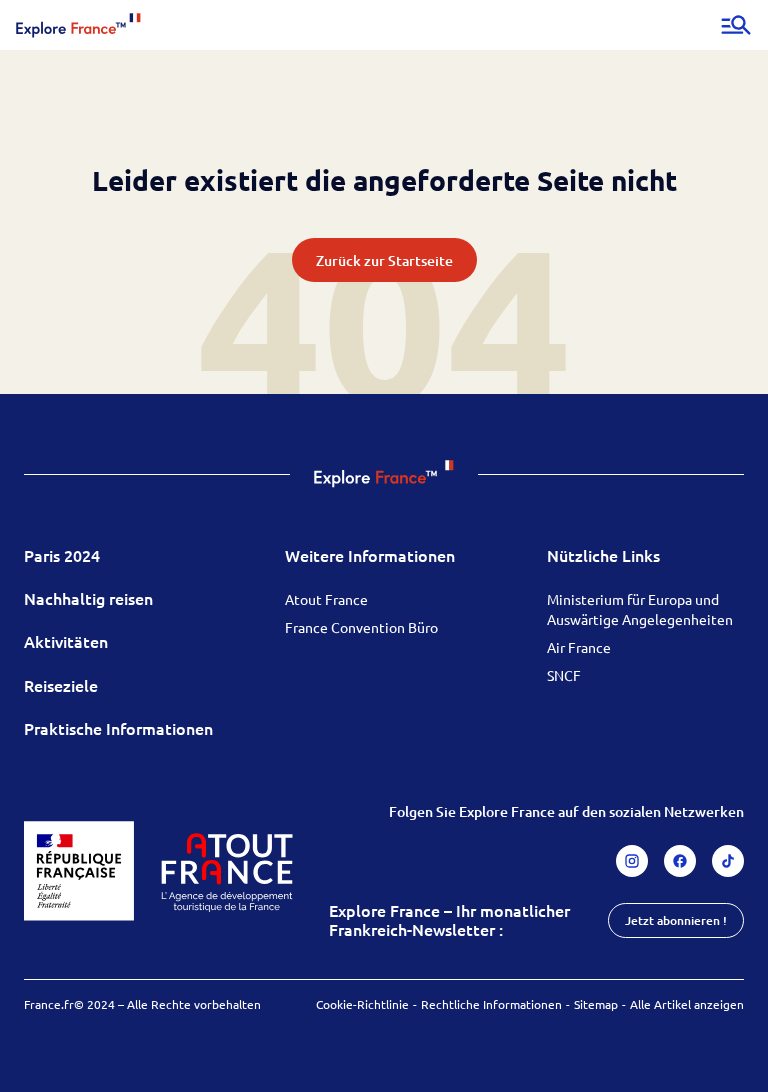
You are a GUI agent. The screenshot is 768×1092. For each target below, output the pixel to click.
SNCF (564, 675)
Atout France (326, 599)
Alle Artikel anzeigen (687, 1004)
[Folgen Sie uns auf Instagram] (632, 861)
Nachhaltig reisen (88, 598)
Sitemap (596, 1004)
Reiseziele (61, 685)
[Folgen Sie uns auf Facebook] (680, 861)
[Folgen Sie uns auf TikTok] (728, 861)
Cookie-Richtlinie (362, 1004)
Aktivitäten (66, 641)
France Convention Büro (361, 627)
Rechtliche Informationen (491, 1004)
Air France (579, 647)
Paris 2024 (62, 555)
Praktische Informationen (118, 728)
